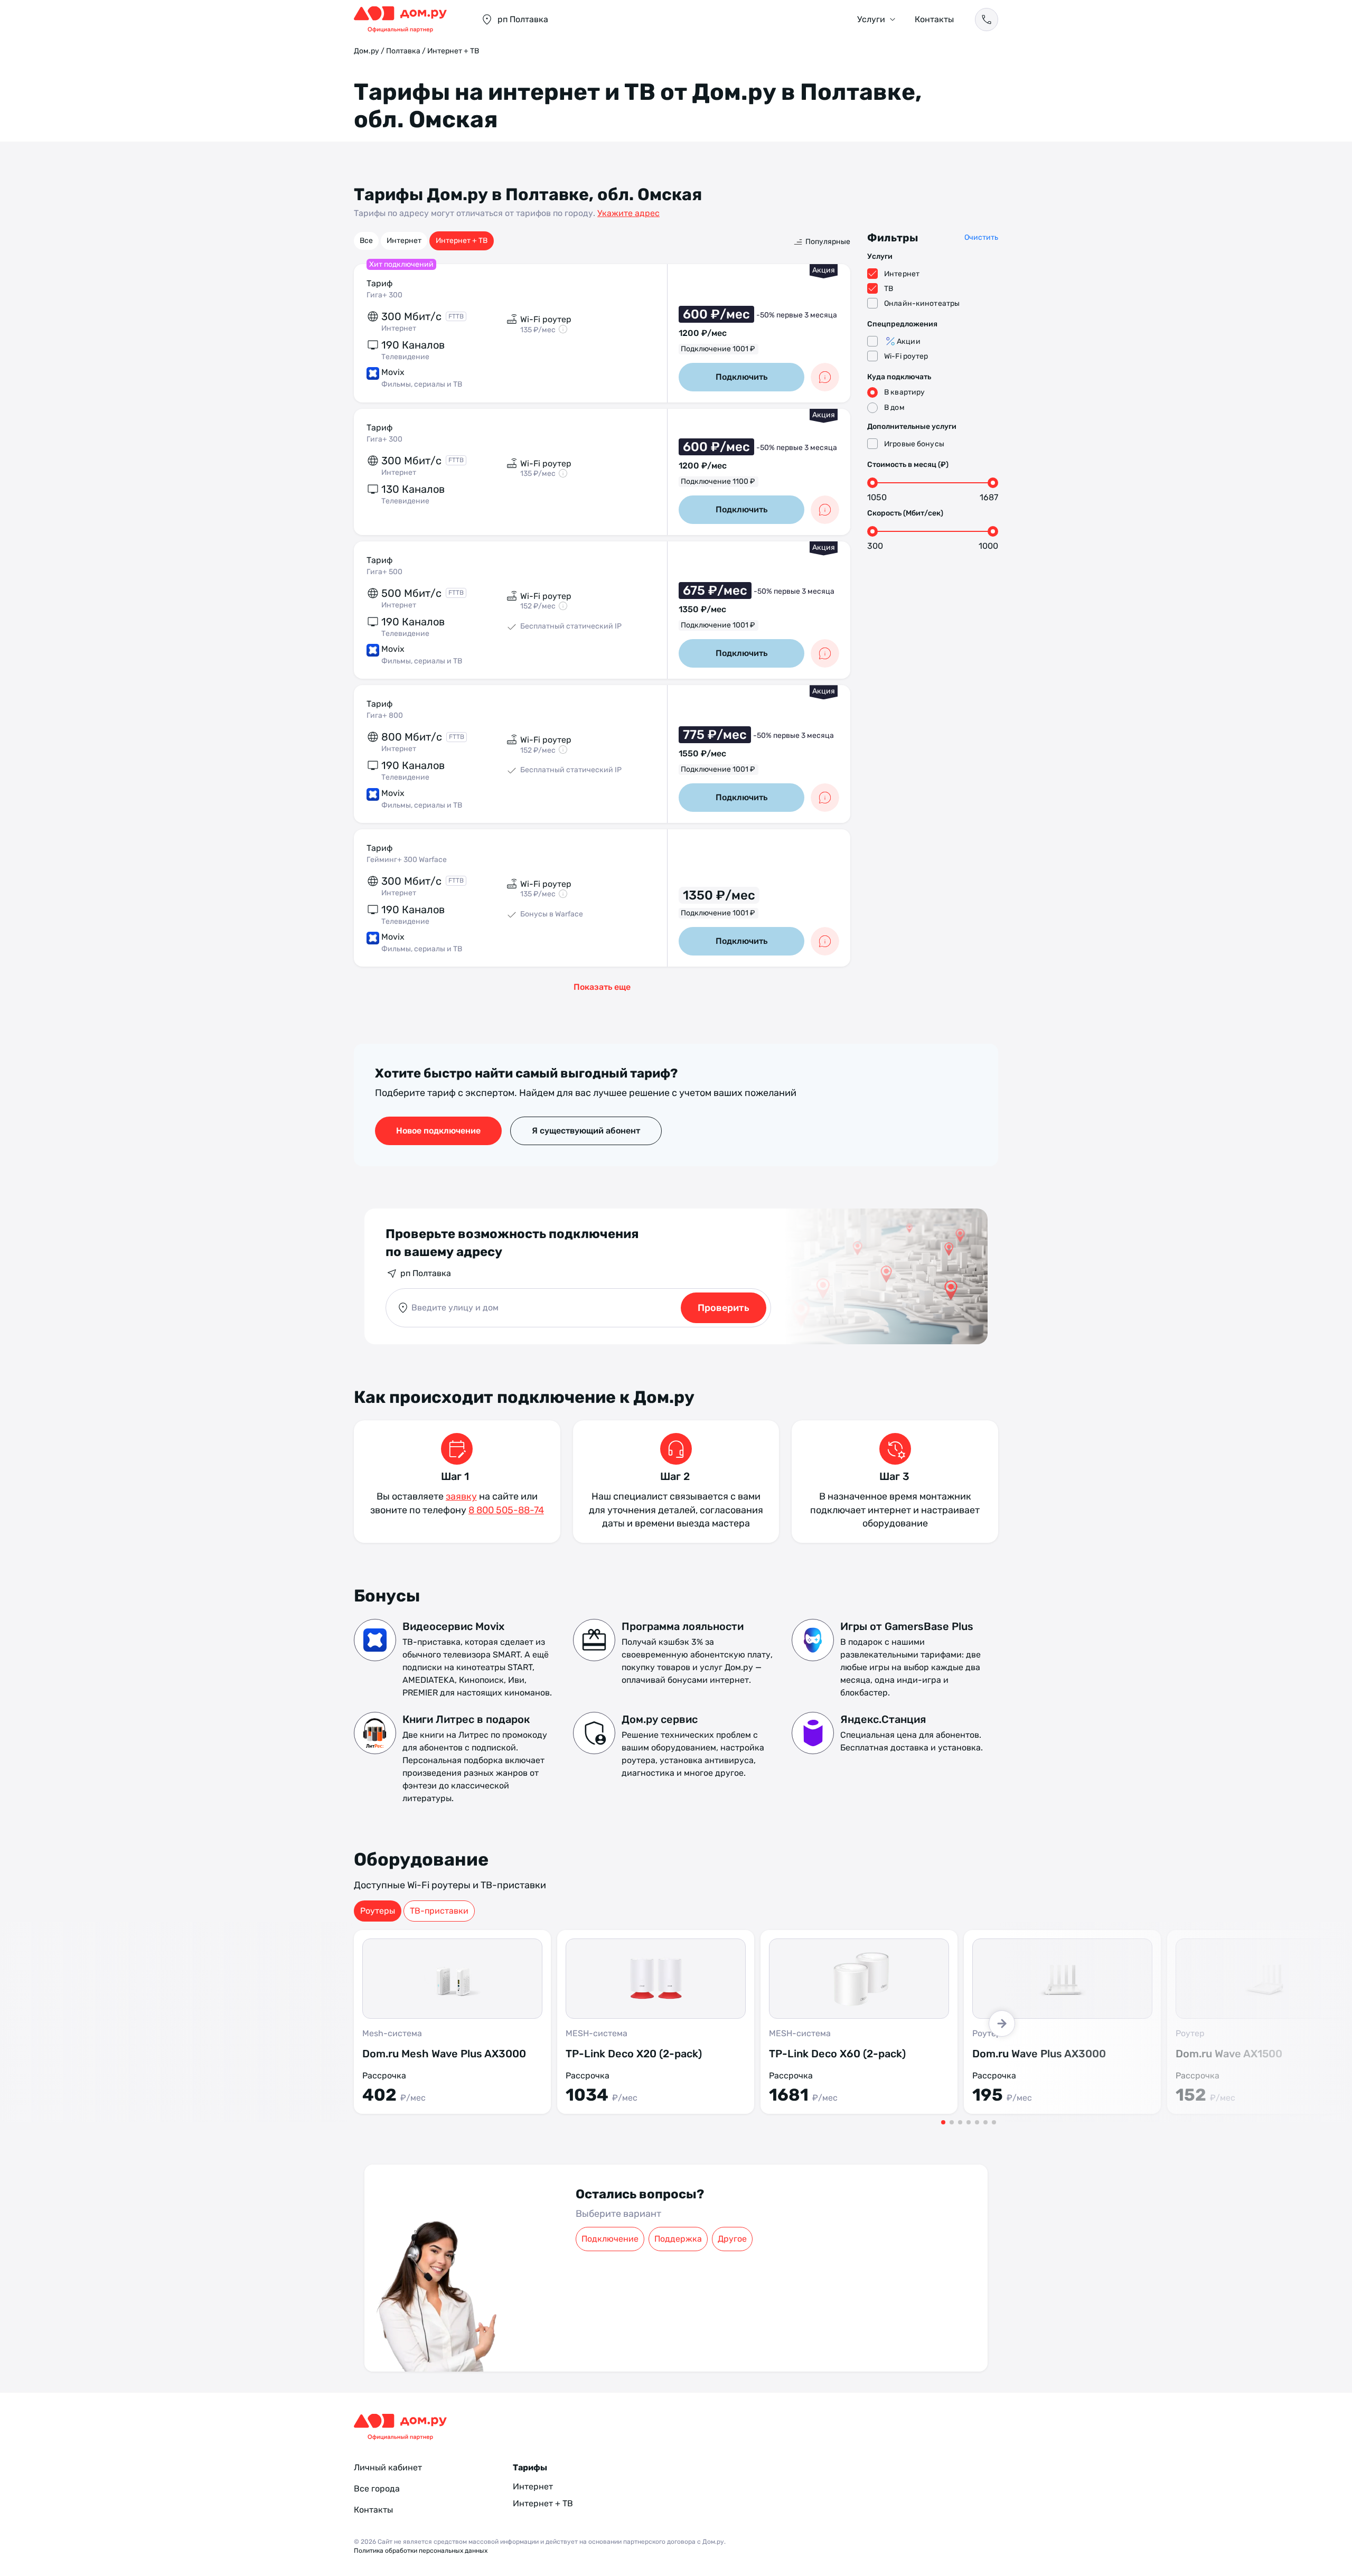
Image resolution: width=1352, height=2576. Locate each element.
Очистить (981, 237)
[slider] (872, 483)
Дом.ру (367, 51)
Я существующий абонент (586, 1131)
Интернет (404, 241)
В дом (894, 408)
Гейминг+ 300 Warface (407, 860)
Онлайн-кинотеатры (922, 303)
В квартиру (904, 392)
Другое (732, 2239)
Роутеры (378, 1911)
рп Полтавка (426, 1273)
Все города (377, 2489)
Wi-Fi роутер (906, 356)
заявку (461, 1496)
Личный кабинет (388, 2467)
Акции (909, 341)
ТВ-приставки (439, 1911)
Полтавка (403, 51)
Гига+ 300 (384, 295)
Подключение (610, 2239)
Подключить (741, 377)
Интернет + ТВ (462, 241)
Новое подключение (438, 1131)
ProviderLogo (407, 20)
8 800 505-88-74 (506, 1510)
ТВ (889, 289)
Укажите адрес (628, 213)
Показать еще (602, 987)
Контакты (934, 19)
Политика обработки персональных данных (421, 2551)
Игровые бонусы (914, 444)
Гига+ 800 (385, 715)
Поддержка (678, 2239)
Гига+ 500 (384, 572)
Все (366, 241)
